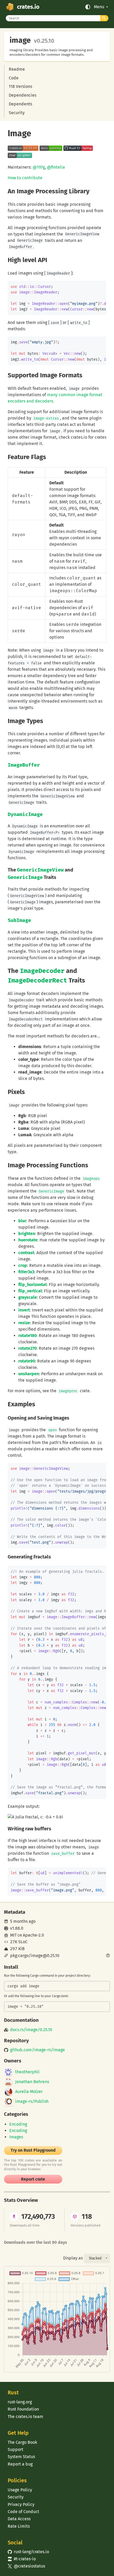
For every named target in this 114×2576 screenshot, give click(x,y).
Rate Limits (19, 2526)
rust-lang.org (20, 2402)
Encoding (18, 2124)
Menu (99, 7)
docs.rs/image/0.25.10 (31, 2030)
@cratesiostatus (26, 2566)
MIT (13, 1935)
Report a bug (20, 2464)
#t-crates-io (22, 2559)
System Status (21, 2457)
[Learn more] (108, 1956)
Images (16, 2137)
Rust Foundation (23, 2409)
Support (16, 2449)
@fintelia (56, 167)
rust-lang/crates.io (28, 2552)
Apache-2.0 (33, 1935)
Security (17, 113)
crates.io (28, 7)
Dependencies (23, 95)
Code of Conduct (23, 2512)
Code (14, 78)
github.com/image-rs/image (38, 2050)
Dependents (20, 104)
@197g (39, 167)
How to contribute (25, 178)
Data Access (19, 2519)
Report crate (33, 2179)
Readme (17, 69)
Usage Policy (20, 2490)
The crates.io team (25, 2417)
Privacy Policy (21, 2504)
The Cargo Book (22, 2442)
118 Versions (20, 86)
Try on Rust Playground (33, 2150)
